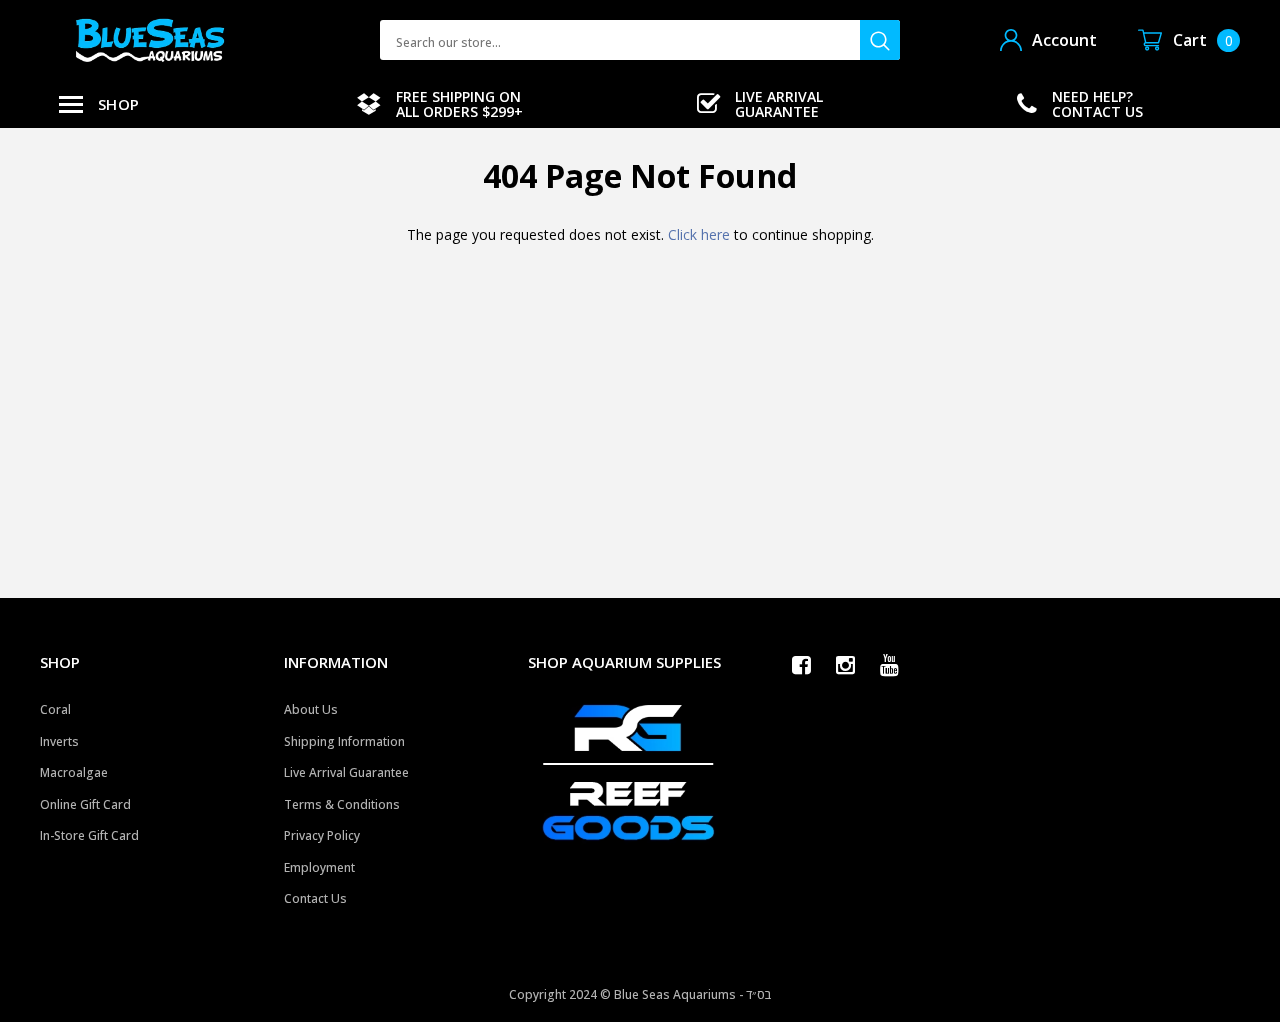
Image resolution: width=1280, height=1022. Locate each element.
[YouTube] (895, 665)
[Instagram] (851, 665)
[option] (440, 104)
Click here (701, 234)
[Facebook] (807, 665)
